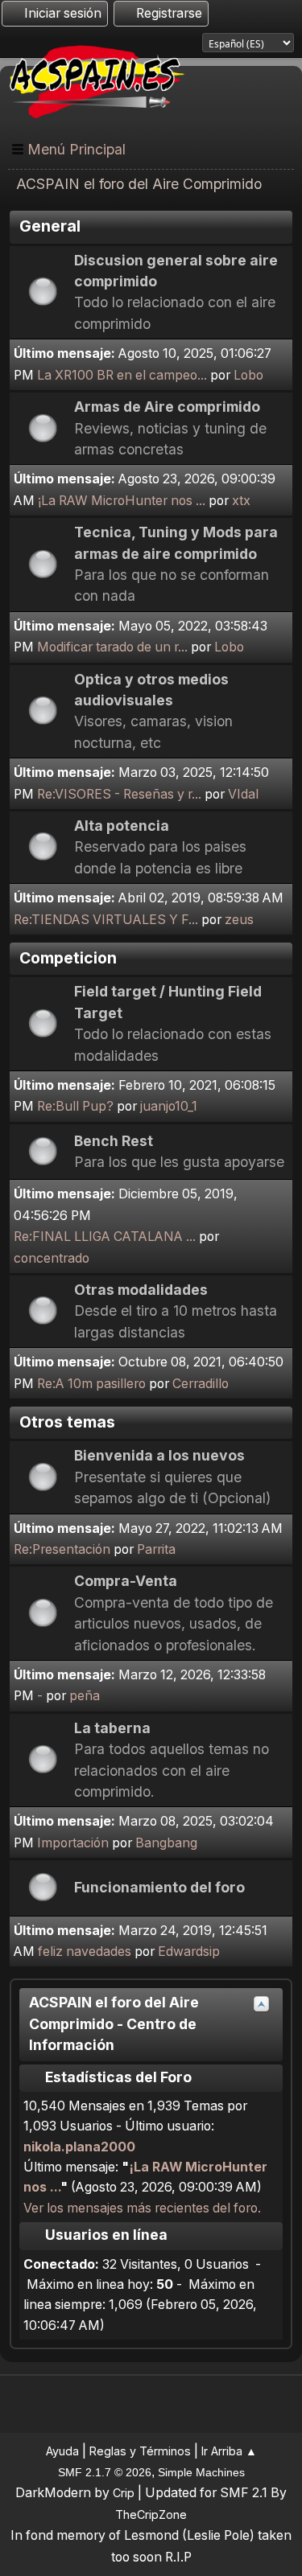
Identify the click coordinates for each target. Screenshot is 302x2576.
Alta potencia (122, 826)
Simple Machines (201, 2472)
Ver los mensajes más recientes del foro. (142, 2208)
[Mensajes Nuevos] (42, 289)
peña (85, 1696)
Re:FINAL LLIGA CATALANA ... (105, 1237)
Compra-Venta (126, 1581)
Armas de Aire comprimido (167, 407)
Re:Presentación (62, 1549)
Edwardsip (189, 1952)
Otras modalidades (141, 1290)
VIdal (243, 794)
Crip (124, 2493)
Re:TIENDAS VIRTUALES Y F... (106, 920)
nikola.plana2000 (79, 2147)
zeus (239, 920)
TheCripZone (151, 2514)
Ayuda (62, 2451)
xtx (241, 501)
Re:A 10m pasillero (91, 1384)
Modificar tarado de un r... (112, 647)
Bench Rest (114, 1141)
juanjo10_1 (169, 1106)
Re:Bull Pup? (75, 1106)
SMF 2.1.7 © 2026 (105, 2472)
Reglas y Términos (140, 2451)
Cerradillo (201, 1384)
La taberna (112, 1728)
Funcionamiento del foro (159, 1887)
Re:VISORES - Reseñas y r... (119, 794)
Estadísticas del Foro (117, 2077)
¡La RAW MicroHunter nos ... (122, 501)
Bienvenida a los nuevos (159, 1455)
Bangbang (166, 1843)
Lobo (248, 375)
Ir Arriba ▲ (229, 2451)
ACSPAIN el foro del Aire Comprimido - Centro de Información (114, 2023)
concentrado (52, 1258)
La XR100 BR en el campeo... (122, 375)
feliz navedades (85, 1952)
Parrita (156, 1549)
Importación (74, 1843)
